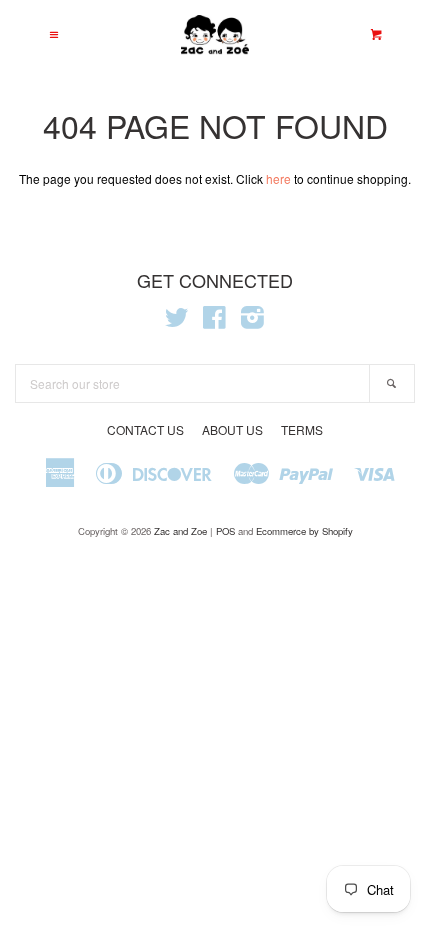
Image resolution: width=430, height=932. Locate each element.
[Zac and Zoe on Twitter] (177, 321)
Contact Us (145, 429)
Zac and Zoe (180, 531)
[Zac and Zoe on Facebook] (214, 321)
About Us (232, 429)
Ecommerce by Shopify (304, 531)
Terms (302, 429)
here (278, 178)
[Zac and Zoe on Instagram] (252, 321)
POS (225, 531)
